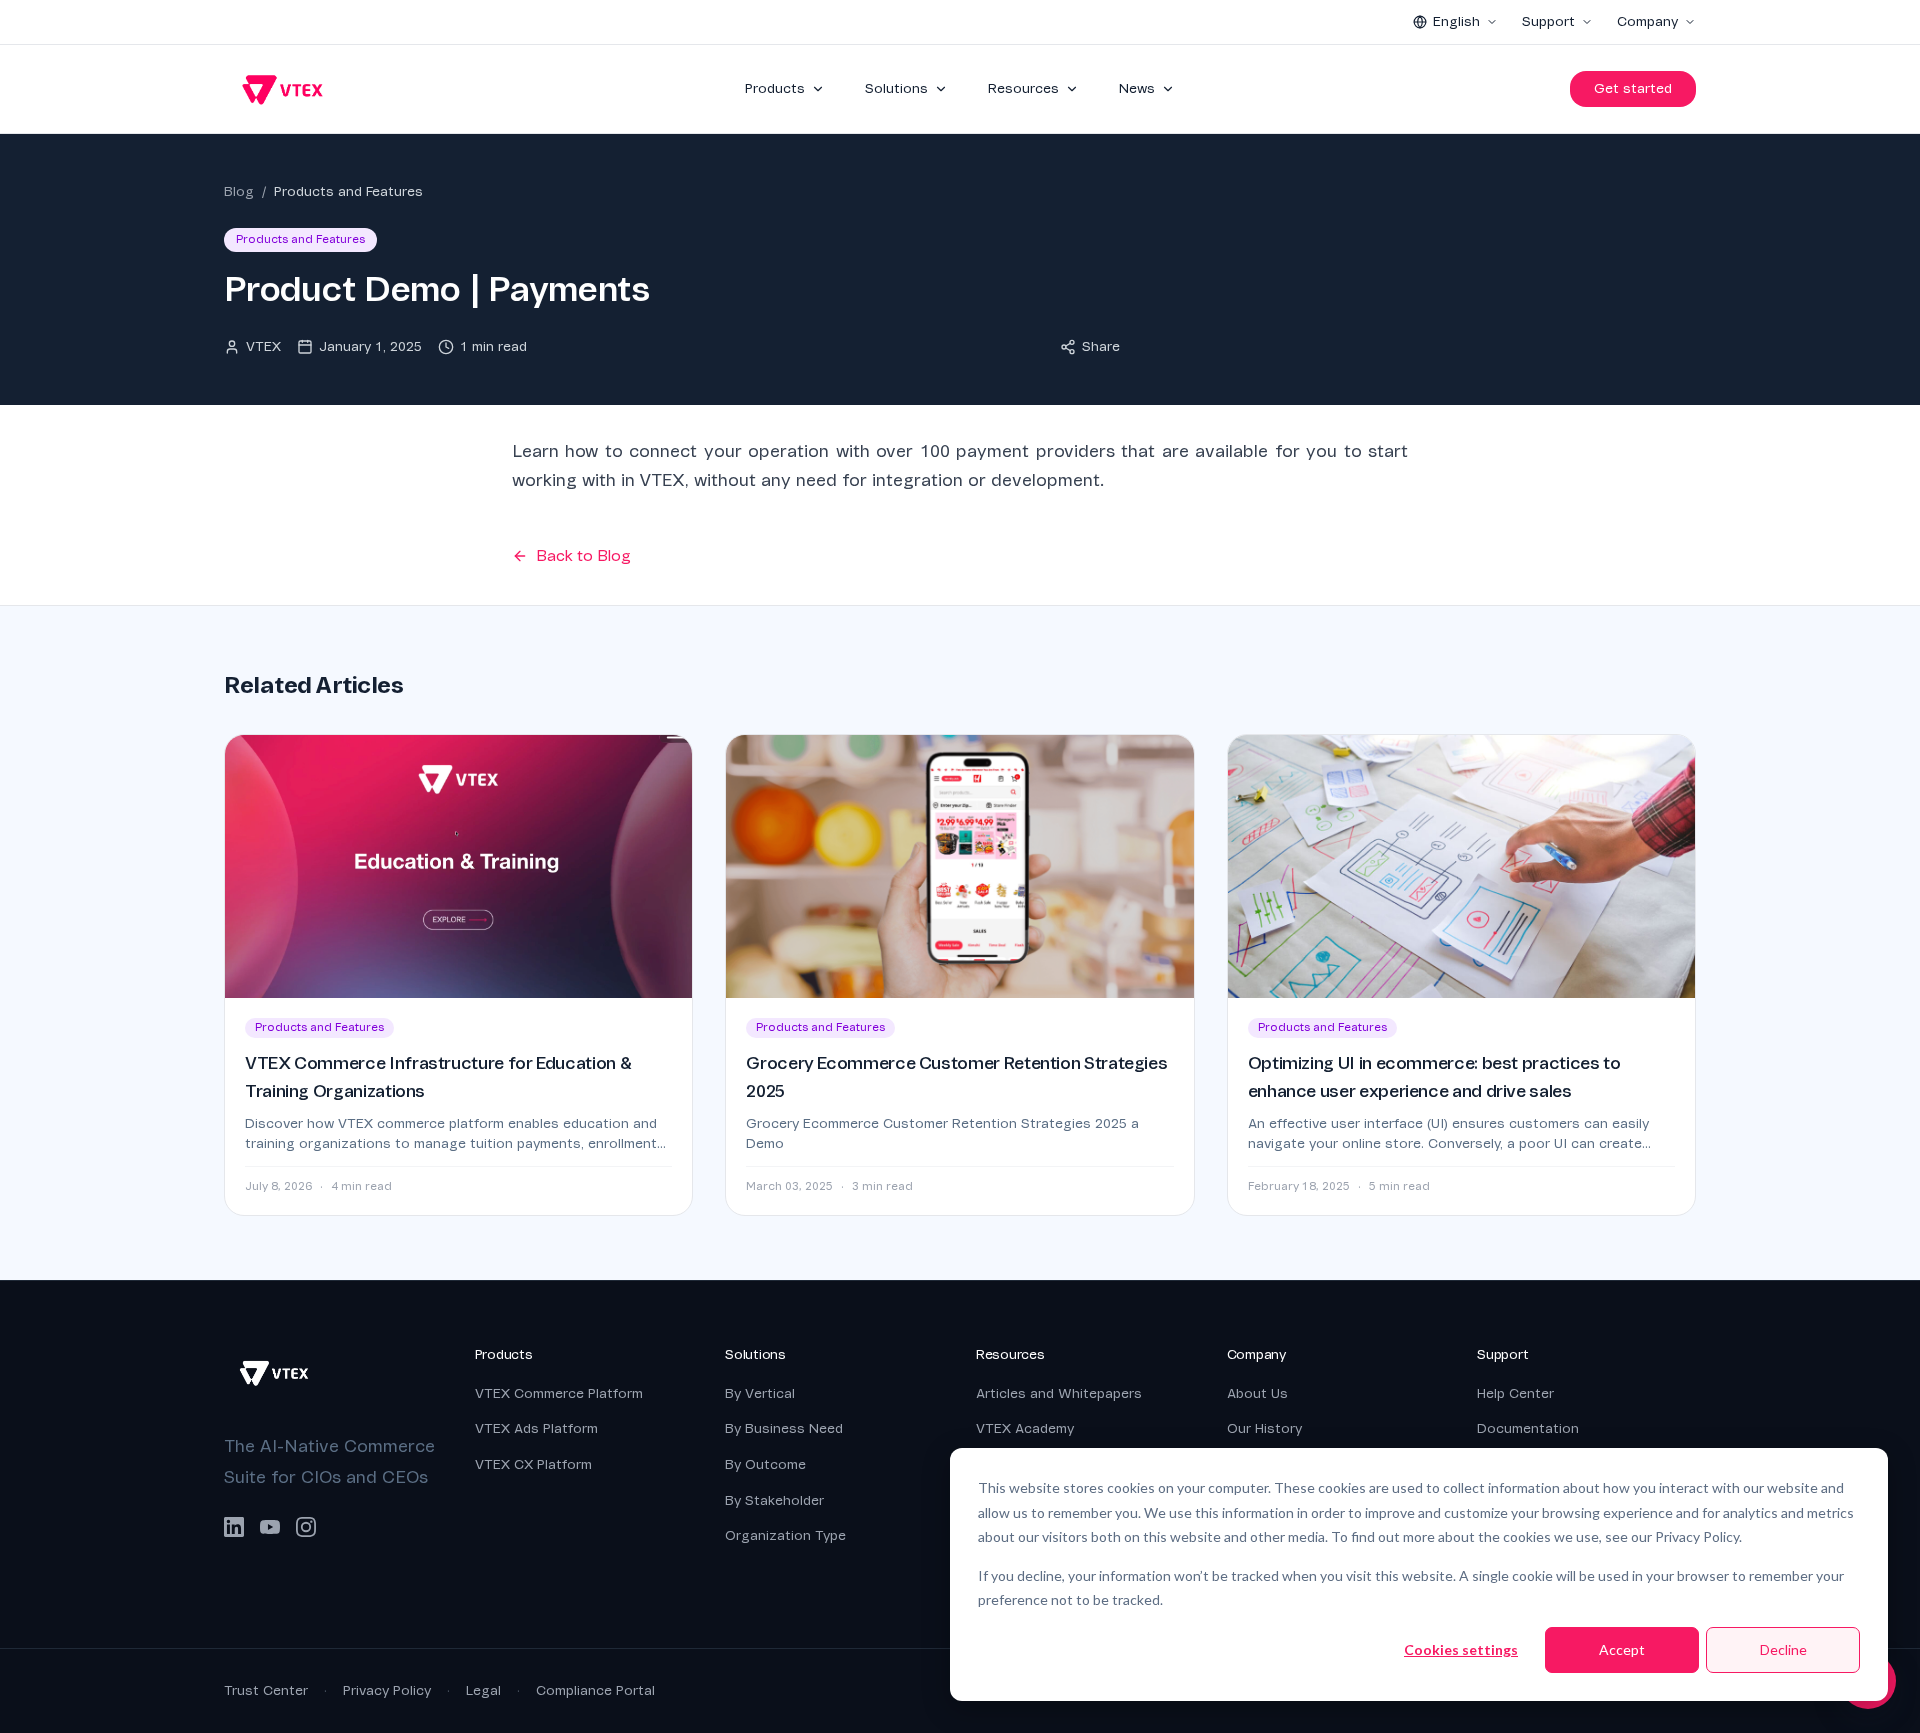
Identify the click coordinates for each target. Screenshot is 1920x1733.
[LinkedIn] (234, 1527)
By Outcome (765, 1464)
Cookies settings (1461, 1649)
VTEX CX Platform (533, 1464)
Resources (1023, 88)
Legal (483, 1690)
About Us (1257, 1393)
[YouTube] (270, 1527)
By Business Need (784, 1428)
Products (775, 88)
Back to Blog (583, 556)
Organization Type (785, 1535)
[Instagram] (306, 1527)
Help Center (1515, 1393)
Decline (1783, 1649)
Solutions (896, 88)
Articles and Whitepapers (1059, 1393)
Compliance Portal (595, 1690)
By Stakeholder (774, 1500)
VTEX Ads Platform (536, 1428)
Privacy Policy (387, 1690)
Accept (1622, 1649)
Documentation (1528, 1428)
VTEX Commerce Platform (559, 1393)
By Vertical (760, 1393)
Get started (1633, 88)
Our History (1264, 1428)
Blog (239, 191)
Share (1101, 346)
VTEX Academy (1025, 1428)
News (1137, 88)
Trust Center (266, 1690)
